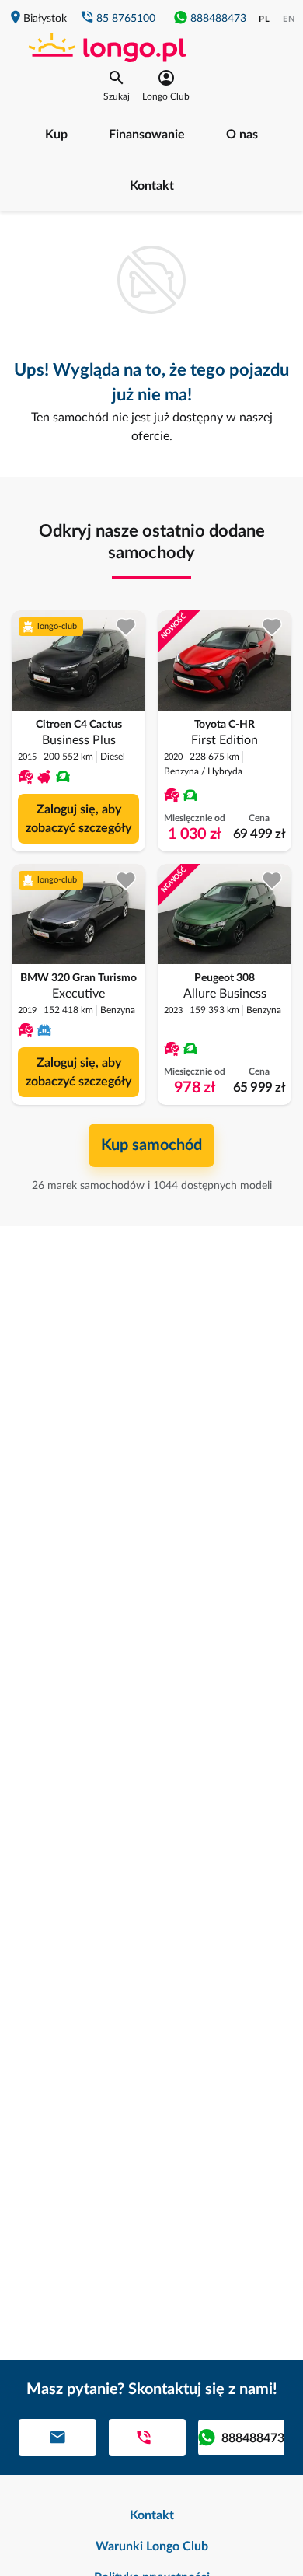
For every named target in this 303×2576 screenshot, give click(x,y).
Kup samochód (151, 1145)
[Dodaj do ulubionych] (126, 627)
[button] (117, 86)
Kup (56, 135)
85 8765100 (126, 19)
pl (265, 19)
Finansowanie (147, 135)
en (289, 19)
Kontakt (152, 186)
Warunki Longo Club (152, 2546)
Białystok (45, 19)
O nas (242, 135)
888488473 (218, 19)
